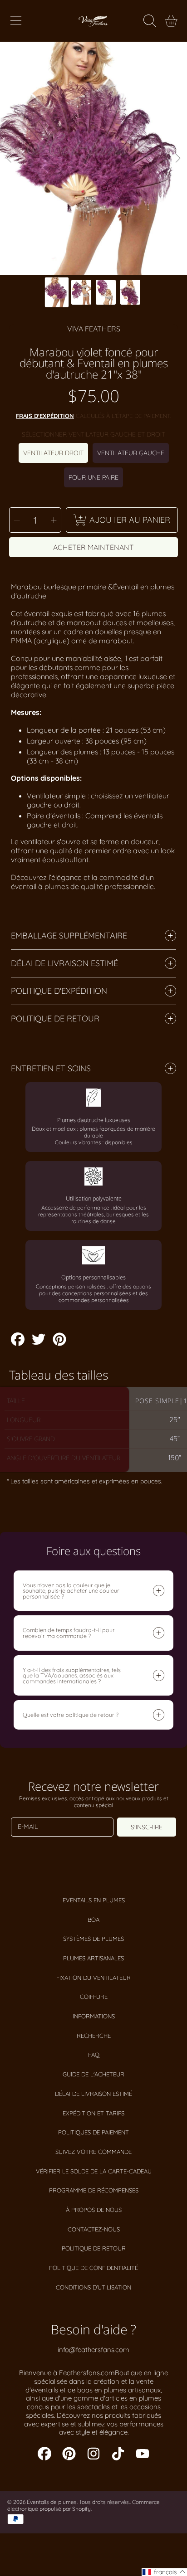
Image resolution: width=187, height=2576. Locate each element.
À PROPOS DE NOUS (94, 2210)
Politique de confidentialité (93, 2268)
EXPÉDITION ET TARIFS (93, 2113)
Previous (10, 159)
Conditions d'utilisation (93, 2287)
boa (93, 1920)
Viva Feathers (94, 329)
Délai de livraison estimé (93, 2094)
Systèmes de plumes (93, 1939)
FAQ (94, 2055)
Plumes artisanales (93, 1958)
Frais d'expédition (45, 416)
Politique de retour (94, 2248)
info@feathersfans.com (93, 2350)
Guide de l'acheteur (93, 2074)
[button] (16, 21)
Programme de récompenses (94, 2190)
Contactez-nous (94, 2229)
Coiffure (94, 1997)
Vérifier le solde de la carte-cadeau (94, 2171)
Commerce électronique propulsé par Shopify (84, 2505)
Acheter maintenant (93, 547)
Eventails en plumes (94, 1900)
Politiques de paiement (93, 2132)
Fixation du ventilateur (93, 1978)
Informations (94, 2016)
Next (177, 159)
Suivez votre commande (93, 2152)
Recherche (94, 2036)
